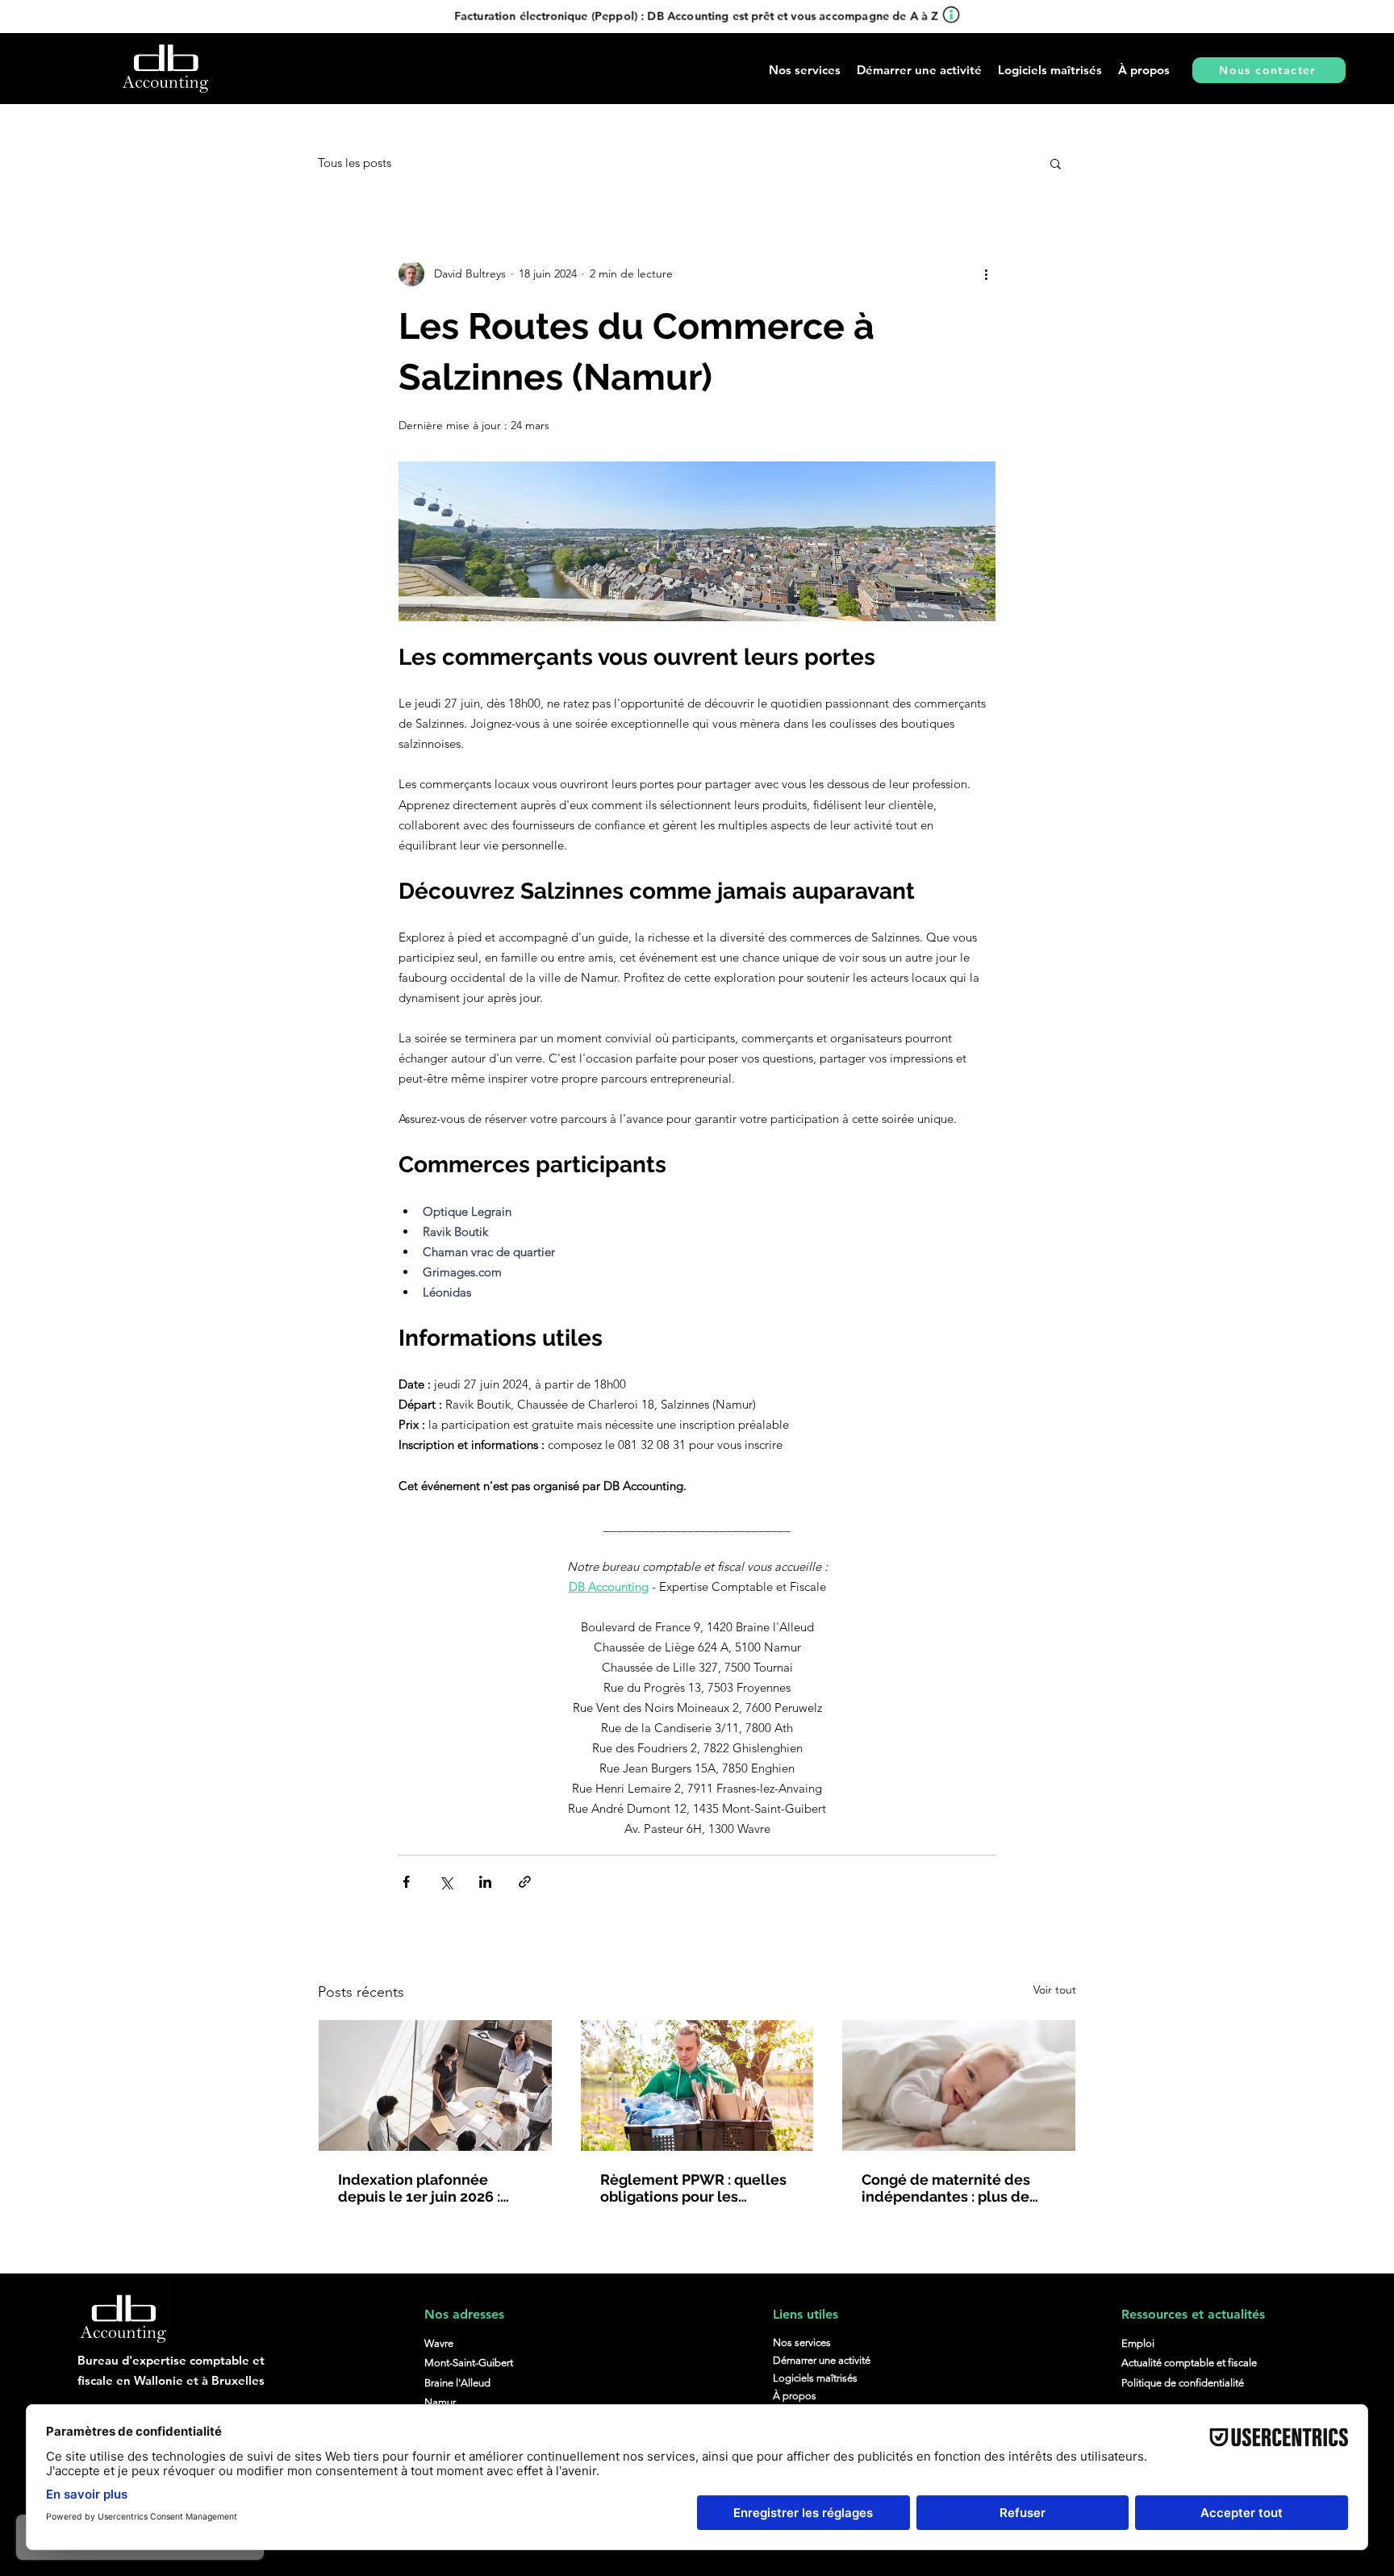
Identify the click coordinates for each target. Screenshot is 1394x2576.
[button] (919, 70)
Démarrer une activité (822, 2360)
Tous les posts (355, 163)
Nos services (802, 2342)
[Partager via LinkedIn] (485, 1882)
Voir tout (1055, 1989)
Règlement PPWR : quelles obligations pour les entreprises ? (693, 2188)
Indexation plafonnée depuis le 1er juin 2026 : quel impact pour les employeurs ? (419, 2188)
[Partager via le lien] (525, 1882)
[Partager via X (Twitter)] (446, 1882)
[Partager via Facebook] (406, 1882)
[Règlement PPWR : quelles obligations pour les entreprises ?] (697, 2085)
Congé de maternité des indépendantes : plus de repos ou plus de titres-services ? (946, 2188)
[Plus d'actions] (986, 273)
